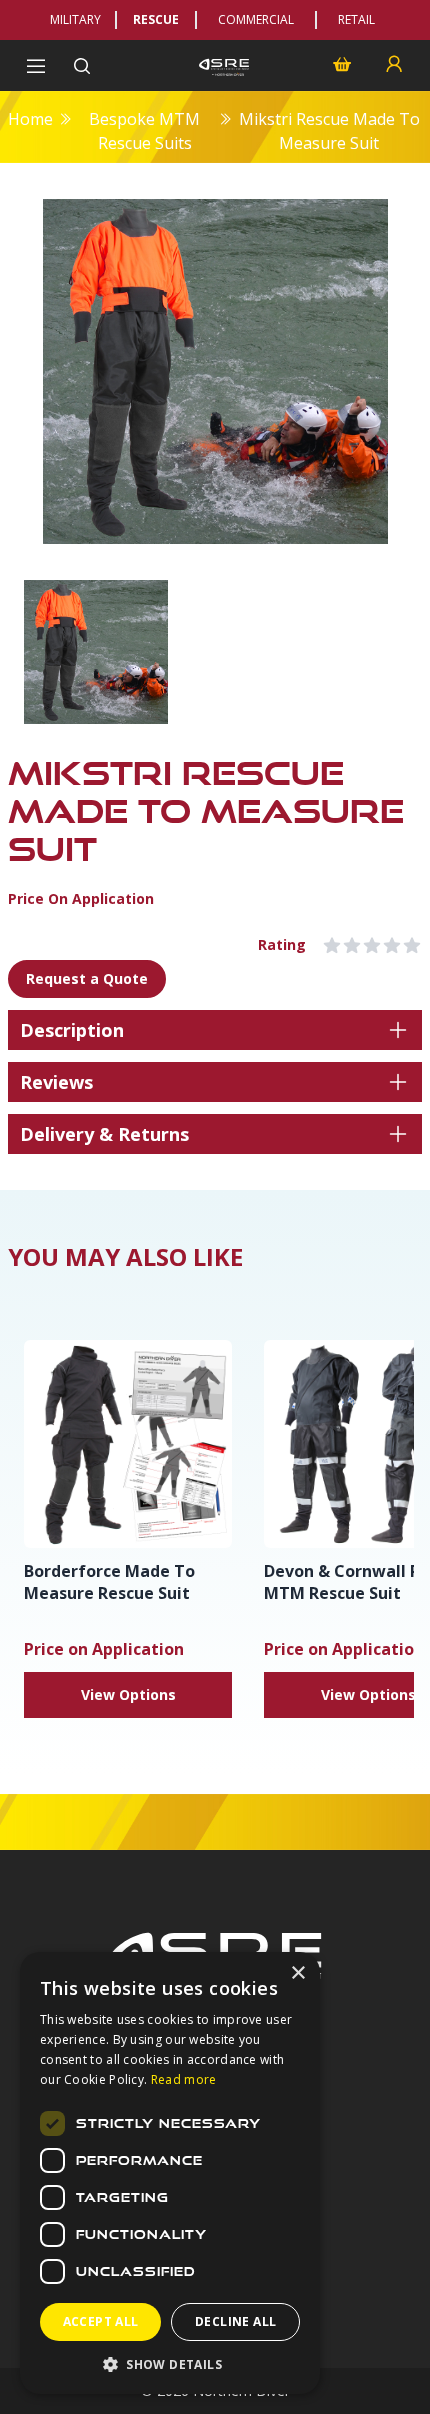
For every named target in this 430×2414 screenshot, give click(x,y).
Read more (184, 2079)
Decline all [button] (235, 2321)
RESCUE (156, 19)
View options (128, 1694)
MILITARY (75, 19)
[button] (170, 2364)
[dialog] (170, 2173)
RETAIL (356, 19)
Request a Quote (87, 978)
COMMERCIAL (256, 19)
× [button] (297, 1973)
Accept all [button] (101, 2321)
